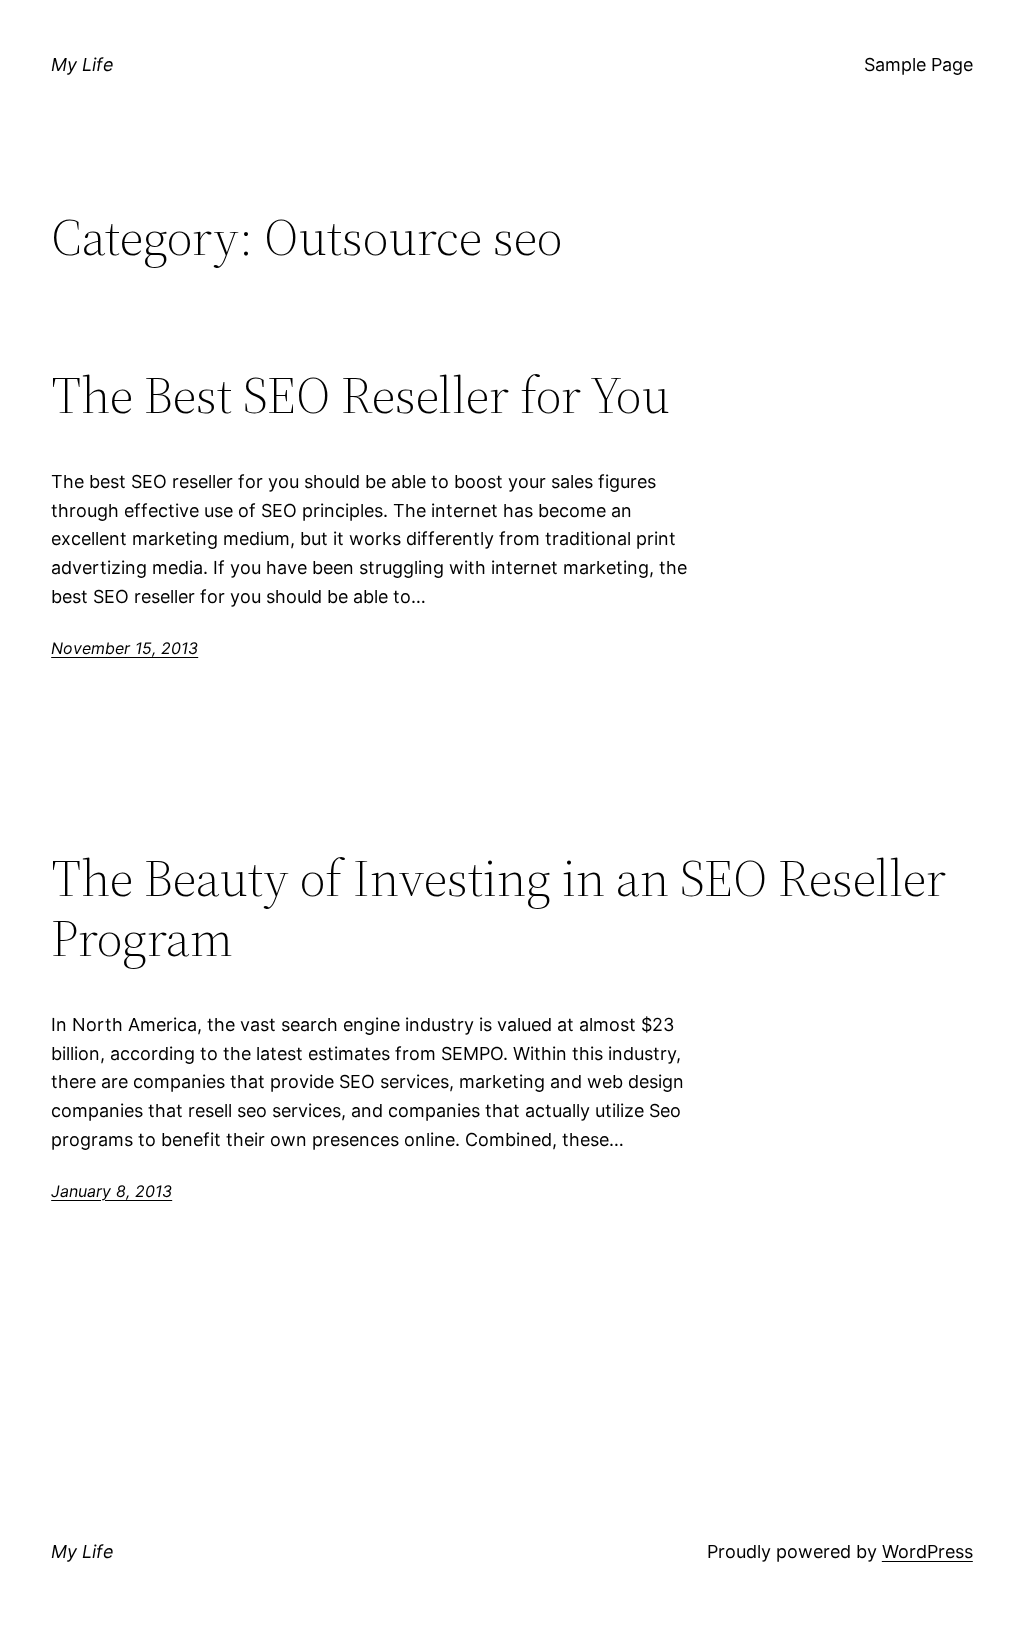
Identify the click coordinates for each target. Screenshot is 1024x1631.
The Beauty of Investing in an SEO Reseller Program (498, 908)
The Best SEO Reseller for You (360, 395)
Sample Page (918, 64)
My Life (82, 64)
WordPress (927, 1551)
